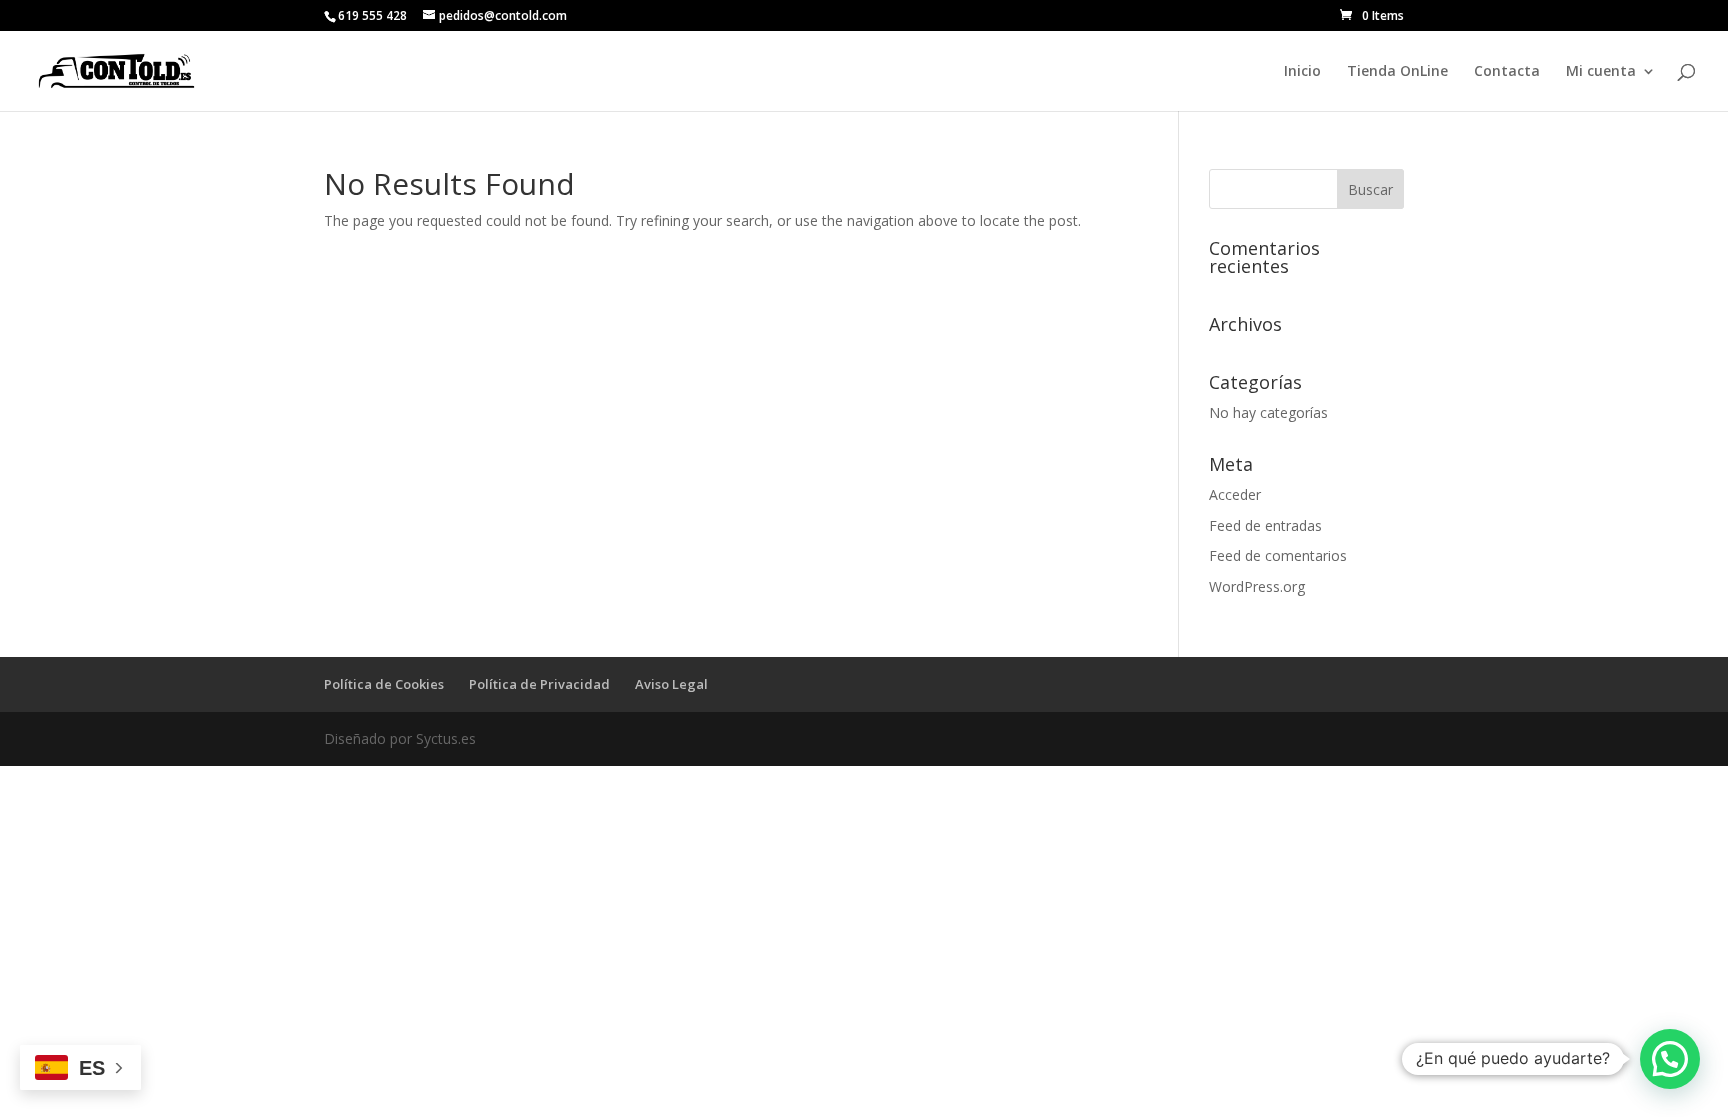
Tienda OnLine (1397, 72)
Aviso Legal (671, 684)
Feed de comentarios (1278, 555)
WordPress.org (1257, 586)
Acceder (1235, 494)
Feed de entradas (1265, 525)
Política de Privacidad (539, 684)
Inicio (1302, 72)
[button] (1670, 1059)
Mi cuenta (1601, 72)
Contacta (1507, 72)
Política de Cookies (384, 684)
